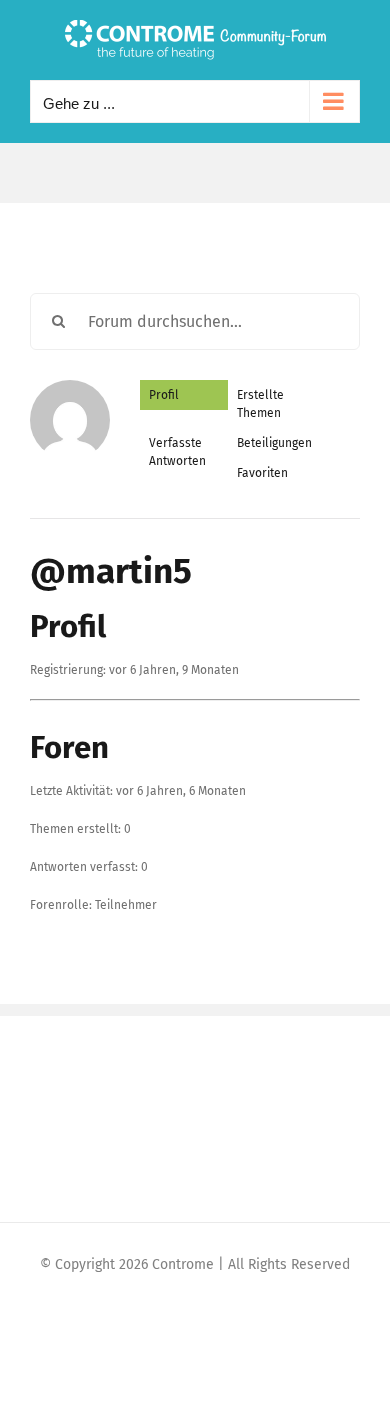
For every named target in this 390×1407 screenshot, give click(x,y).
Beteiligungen (274, 443)
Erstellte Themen (260, 404)
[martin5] (70, 389)
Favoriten (262, 473)
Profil (164, 395)
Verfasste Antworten (177, 452)
